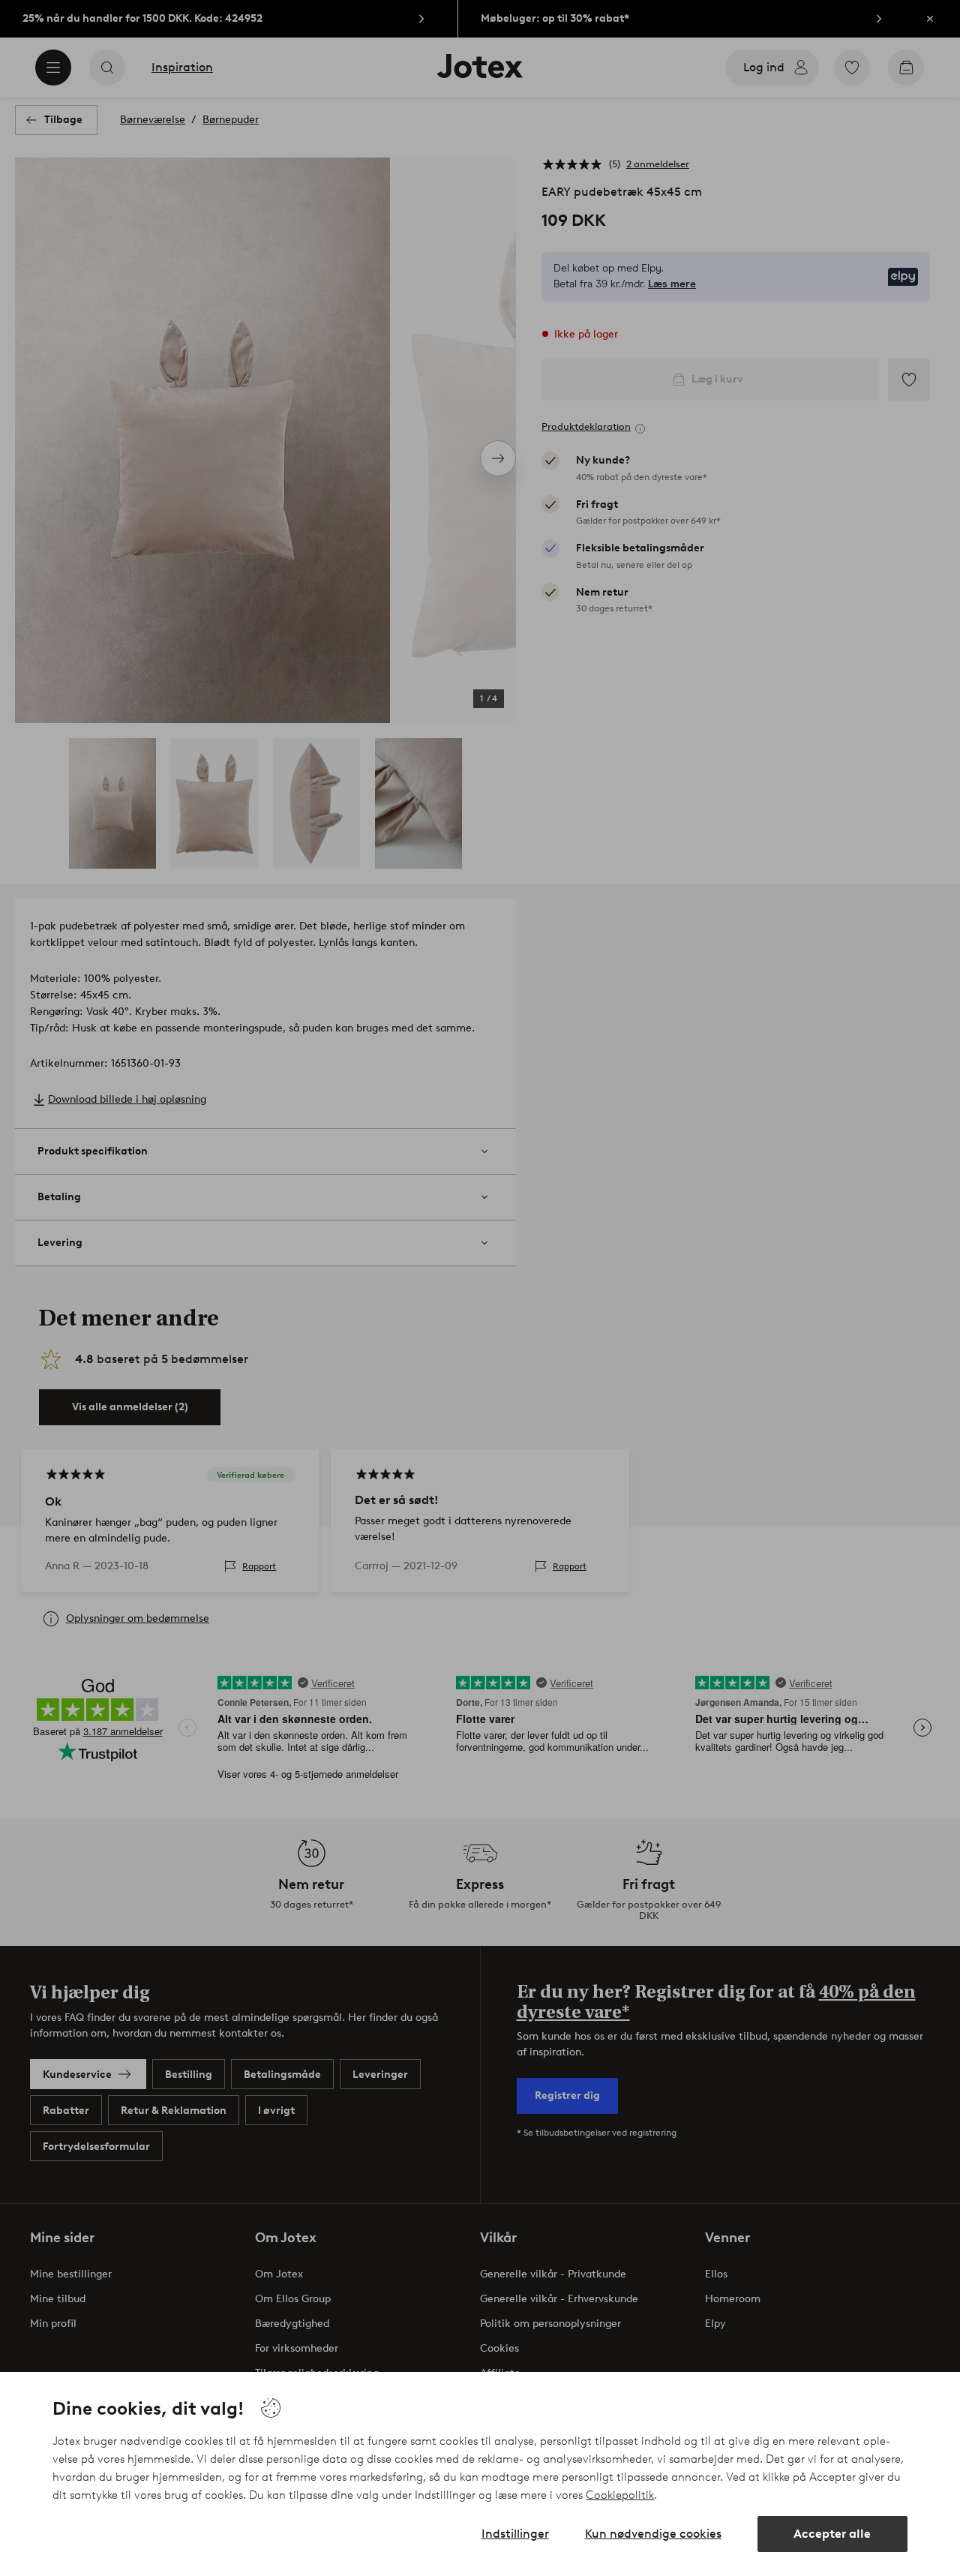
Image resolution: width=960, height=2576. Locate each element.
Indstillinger (515, 2534)
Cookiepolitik (620, 2495)
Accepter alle (832, 2534)
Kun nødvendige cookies (653, 2534)
